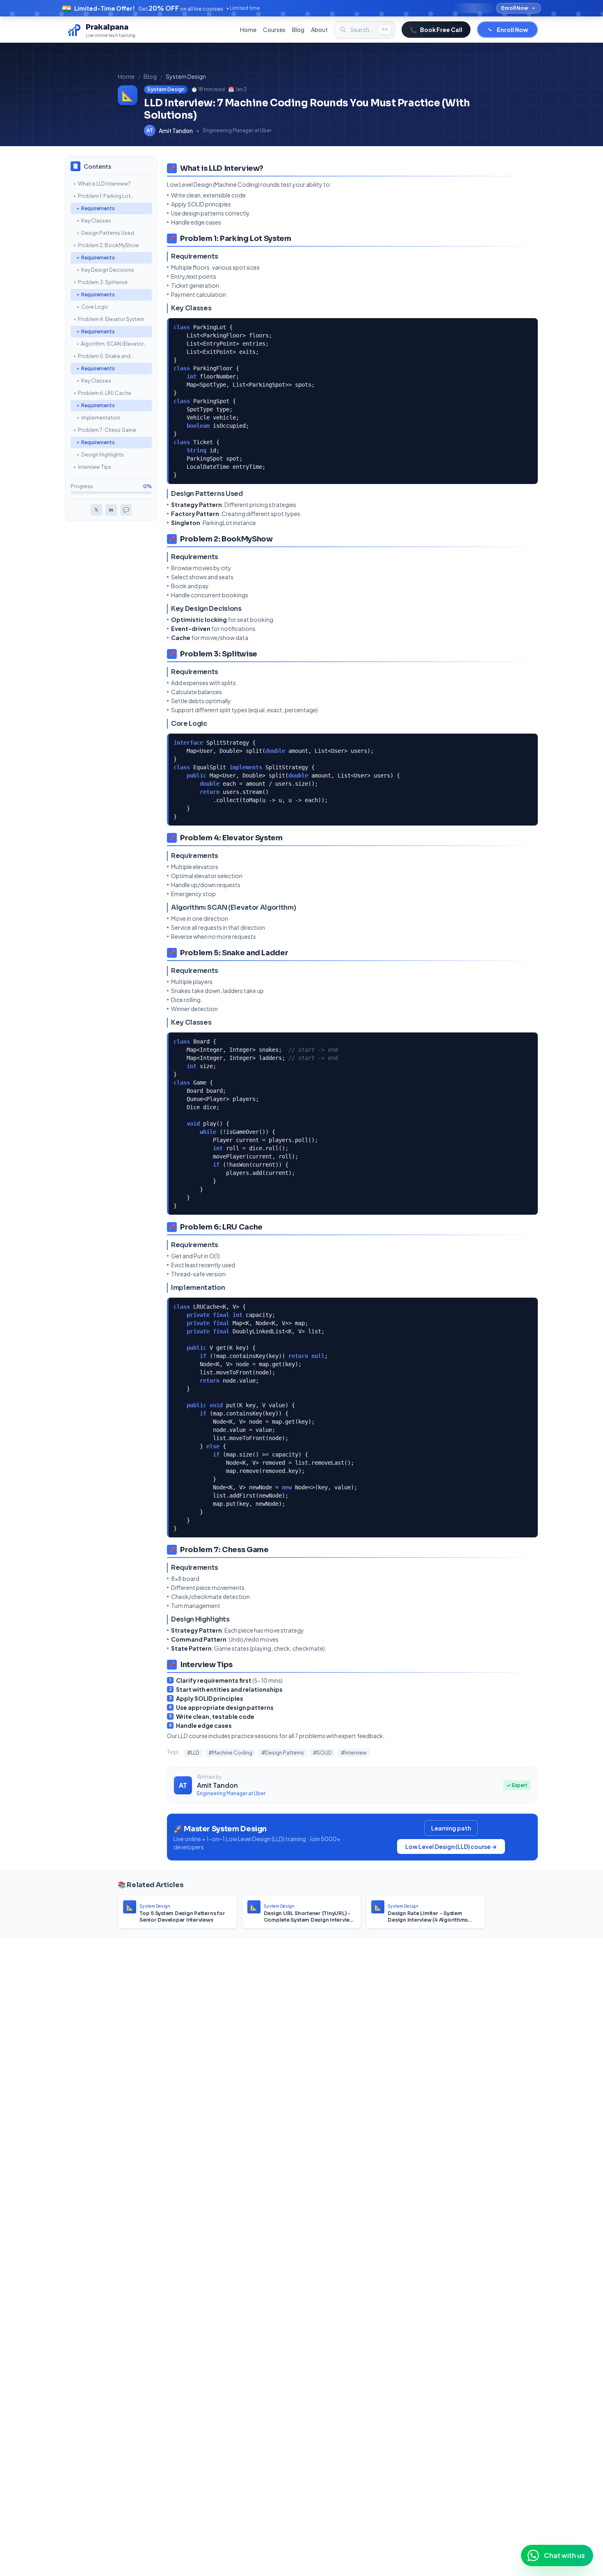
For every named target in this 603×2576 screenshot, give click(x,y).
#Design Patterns (283, 1753)
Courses (274, 30)
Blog (298, 30)
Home (248, 30)
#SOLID (322, 1753)
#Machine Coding (230, 1753)
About (319, 30)
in (111, 510)
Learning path (451, 1828)
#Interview (354, 1753)
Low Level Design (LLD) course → (451, 1847)
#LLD (193, 1753)
